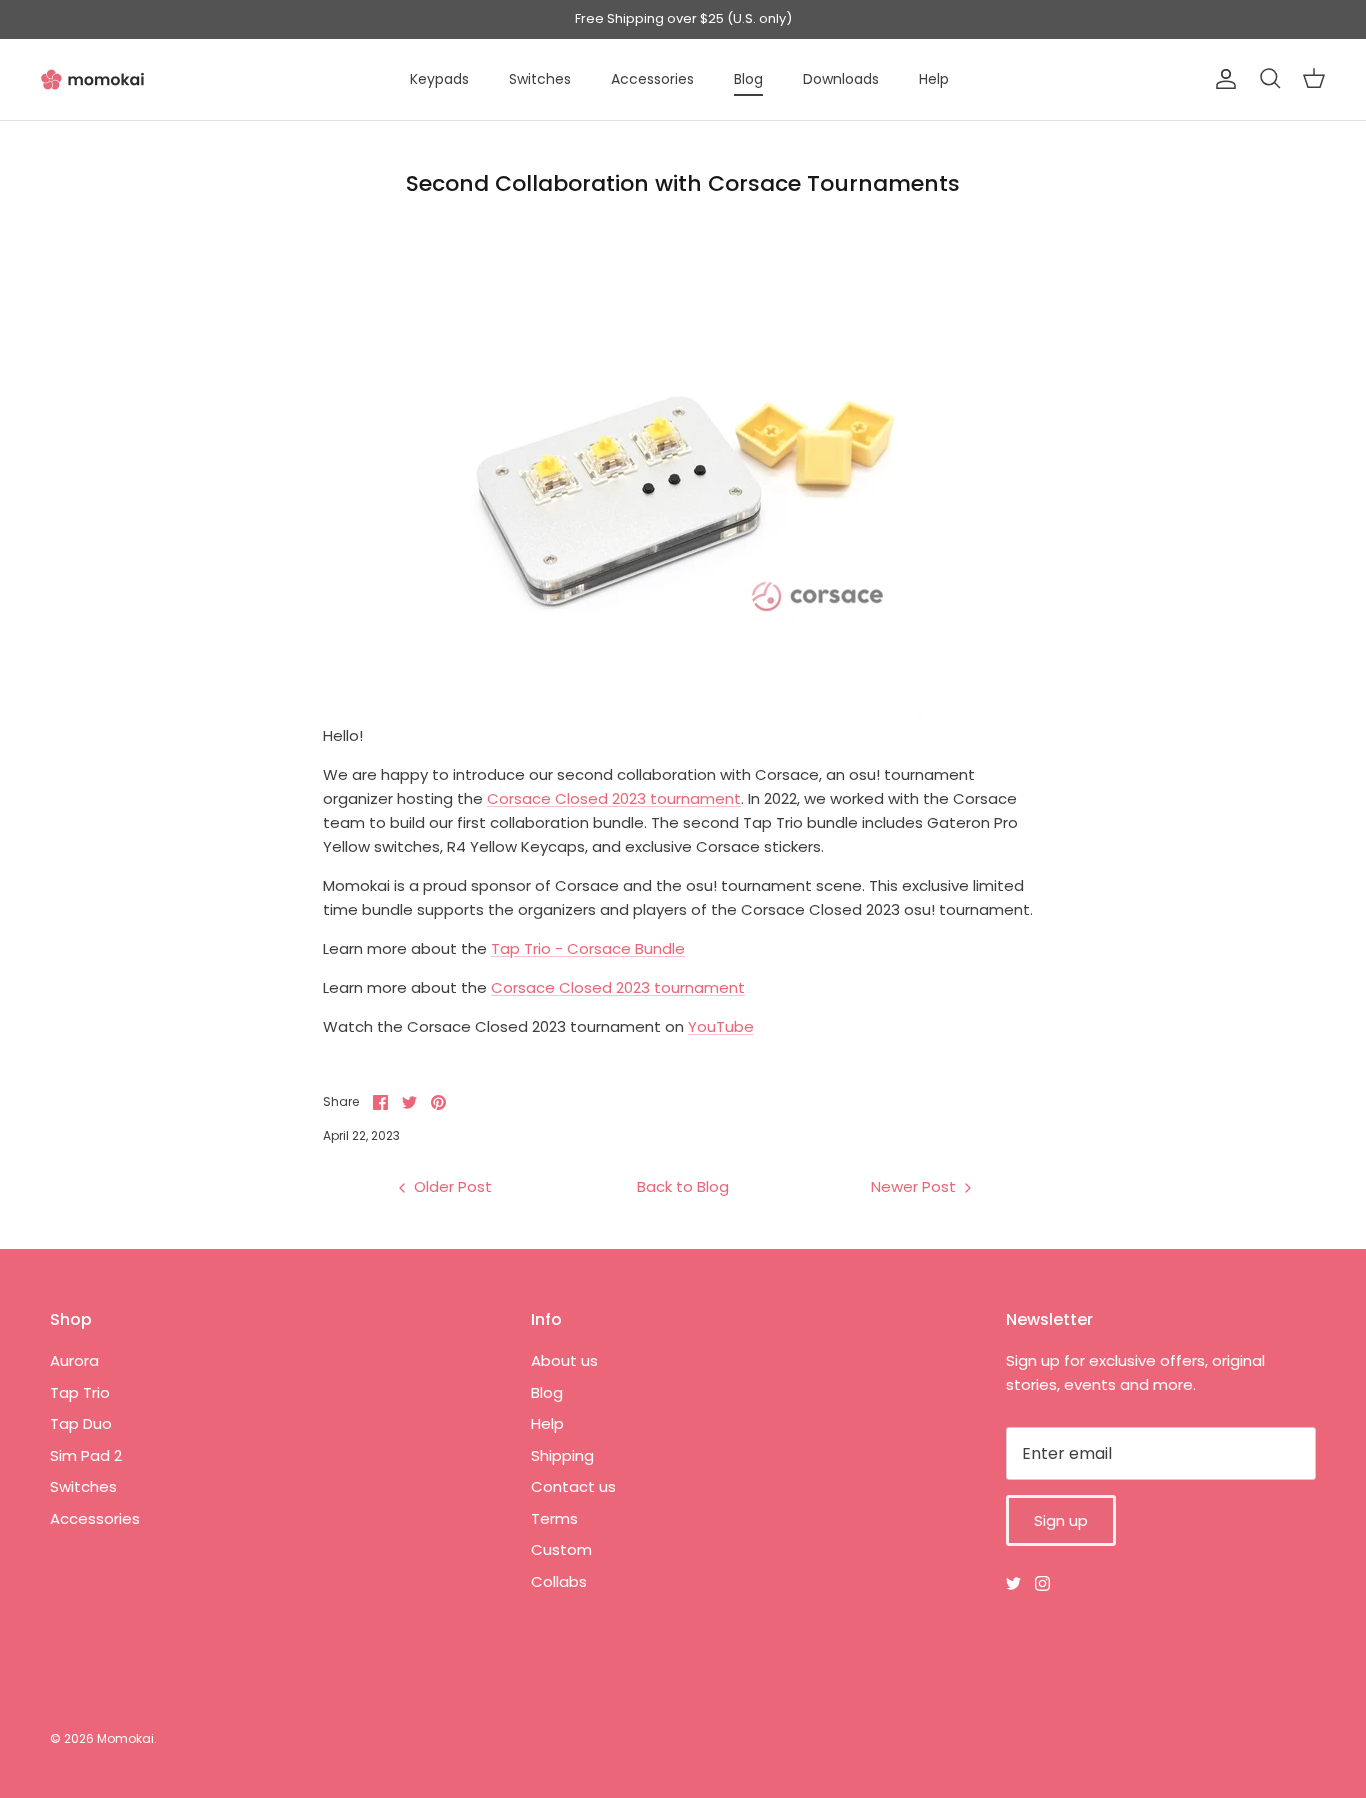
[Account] (1222, 79)
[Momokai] (92, 79)
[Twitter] (1013, 1583)
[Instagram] (1042, 1583)
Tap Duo (81, 1423)
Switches (540, 79)
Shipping (562, 1455)
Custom (561, 1549)
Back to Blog (683, 1186)
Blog (748, 79)
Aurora (74, 1360)
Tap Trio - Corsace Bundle (588, 948)
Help (934, 79)
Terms (554, 1518)
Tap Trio (80, 1392)
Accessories (652, 79)
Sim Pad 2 (86, 1455)
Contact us (573, 1486)
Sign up (1061, 1520)
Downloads (841, 79)
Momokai (125, 1738)
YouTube (721, 1026)
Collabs (559, 1581)
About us (564, 1360)
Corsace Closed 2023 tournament (614, 798)
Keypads (439, 79)
